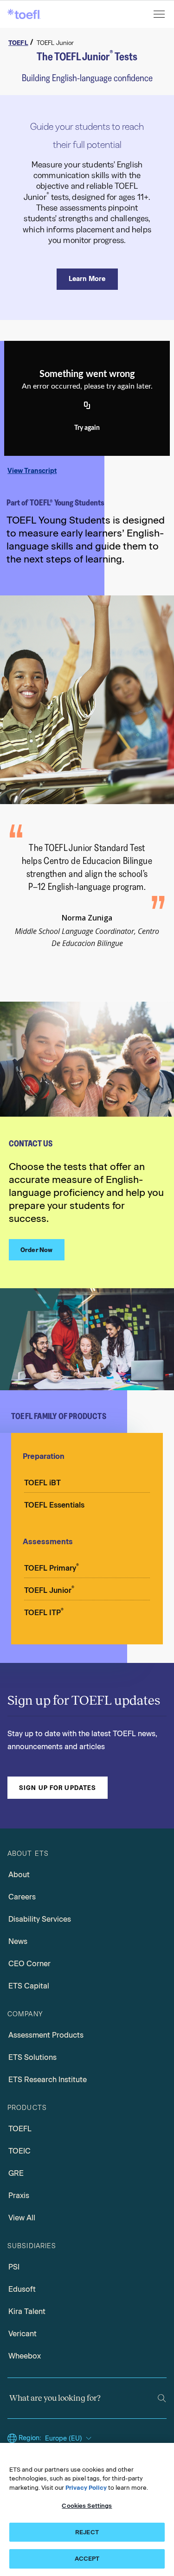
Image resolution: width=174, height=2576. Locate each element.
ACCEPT (87, 2559)
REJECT (87, 2532)
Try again (87, 428)
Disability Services (40, 1919)
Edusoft (22, 2289)
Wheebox (25, 2356)
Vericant (23, 2334)
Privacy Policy (86, 2488)
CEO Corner (29, 1964)
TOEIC (19, 2151)
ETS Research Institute (48, 2080)
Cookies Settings (87, 2506)
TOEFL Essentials (54, 1505)
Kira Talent (27, 2311)
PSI (14, 2267)
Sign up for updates (58, 1788)
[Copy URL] (87, 406)
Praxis (19, 2196)
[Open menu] (160, 14)
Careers (22, 1897)
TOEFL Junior (49, 1590)
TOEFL (20, 2129)
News (18, 1941)
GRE (16, 2173)
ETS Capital (29, 1986)
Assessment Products (46, 2035)
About (19, 1875)
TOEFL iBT (42, 1483)
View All (22, 2218)
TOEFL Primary (52, 1567)
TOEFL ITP (44, 1612)
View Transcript (32, 471)
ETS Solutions (32, 2057)
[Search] (162, 2398)
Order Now (37, 1250)
